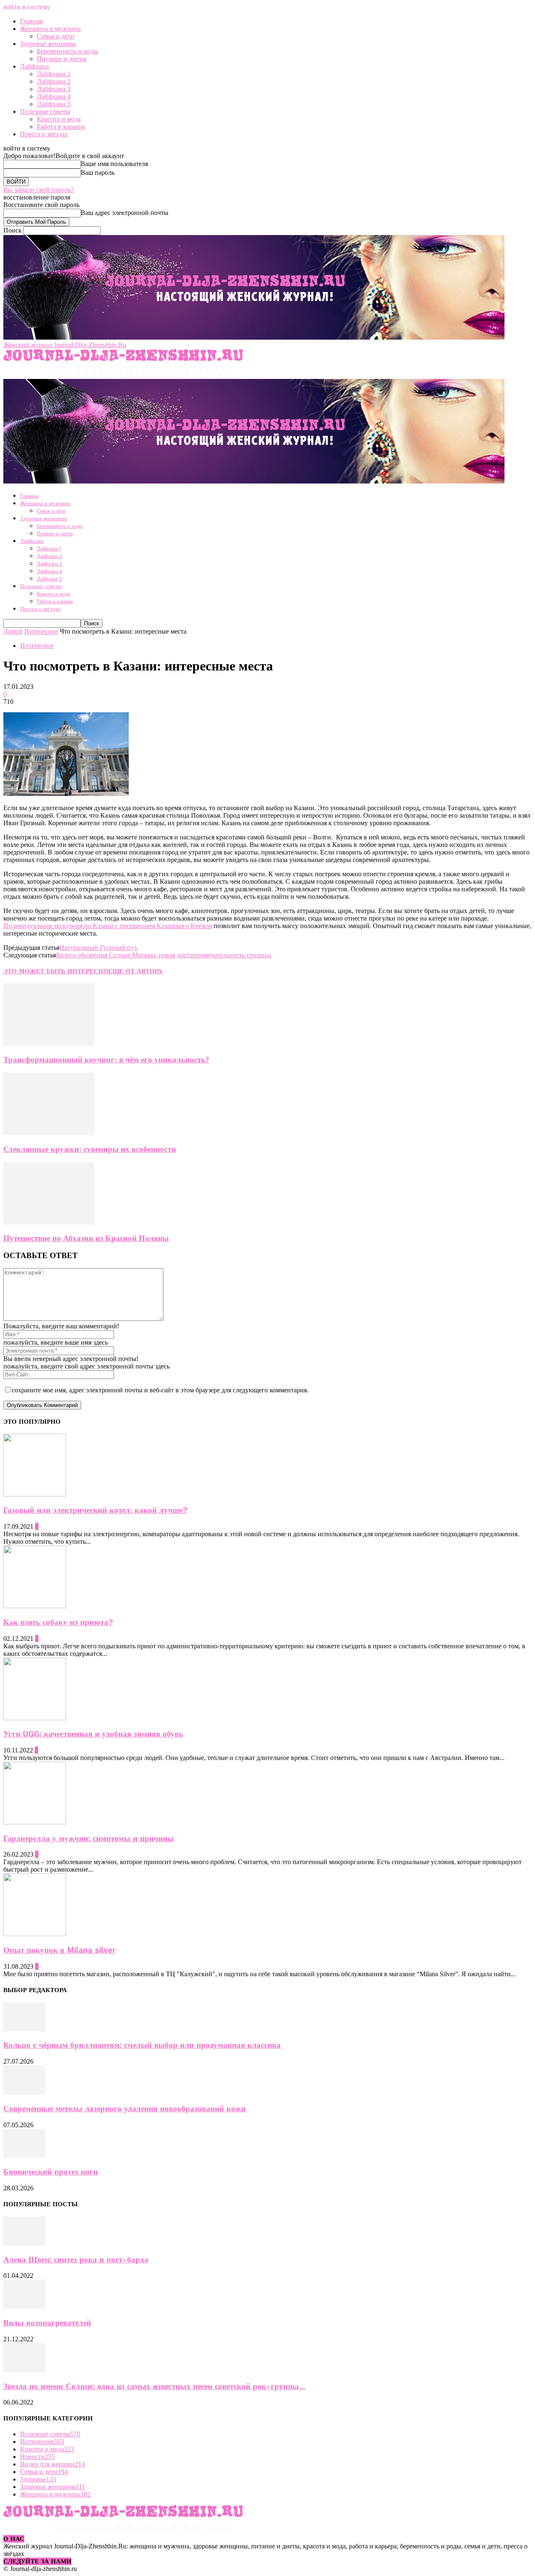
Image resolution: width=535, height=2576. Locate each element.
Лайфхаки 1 (54, 74)
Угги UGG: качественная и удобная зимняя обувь (93, 1734)
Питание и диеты (62, 59)
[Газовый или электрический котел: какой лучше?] (35, 1494)
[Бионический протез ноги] (24, 2156)
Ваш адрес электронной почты (125, 213)
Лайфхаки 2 (54, 81)
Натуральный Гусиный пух (98, 948)
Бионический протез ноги (51, 2172)
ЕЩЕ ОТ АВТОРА (135, 971)
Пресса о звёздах (44, 134)
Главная (31, 21)
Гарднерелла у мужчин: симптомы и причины (89, 1839)
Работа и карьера (61, 127)
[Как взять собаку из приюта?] (35, 1606)
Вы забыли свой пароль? (39, 190)
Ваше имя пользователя (114, 164)
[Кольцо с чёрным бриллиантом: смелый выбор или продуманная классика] (24, 2029)
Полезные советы (45, 111)
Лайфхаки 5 (54, 104)
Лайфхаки (34, 66)
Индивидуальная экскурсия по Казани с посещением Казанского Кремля (108, 926)
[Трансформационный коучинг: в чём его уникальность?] (49, 1044)
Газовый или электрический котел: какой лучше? (95, 1510)
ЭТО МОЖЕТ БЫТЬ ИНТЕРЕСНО (56, 971)
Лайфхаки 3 (54, 89)
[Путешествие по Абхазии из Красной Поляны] (49, 1222)
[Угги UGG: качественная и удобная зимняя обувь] (35, 1718)
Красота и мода (59, 119)
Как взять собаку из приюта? (58, 1622)
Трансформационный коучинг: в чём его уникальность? (106, 1060)
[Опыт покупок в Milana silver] (35, 1934)
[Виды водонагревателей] (24, 2306)
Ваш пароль (98, 173)
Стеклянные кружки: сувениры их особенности (90, 1149)
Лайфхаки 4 (54, 96)
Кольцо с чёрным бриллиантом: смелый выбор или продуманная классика (142, 2045)
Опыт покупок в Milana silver (60, 1950)
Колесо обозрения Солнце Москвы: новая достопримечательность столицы (164, 955)
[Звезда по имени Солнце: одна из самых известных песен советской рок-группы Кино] (24, 2370)
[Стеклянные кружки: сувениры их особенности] (49, 1133)
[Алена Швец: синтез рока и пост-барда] (24, 2243)
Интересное (41, 631)
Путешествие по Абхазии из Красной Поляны (86, 1238)
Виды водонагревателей (47, 2323)
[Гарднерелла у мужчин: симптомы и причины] (35, 1822)
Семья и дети (56, 36)
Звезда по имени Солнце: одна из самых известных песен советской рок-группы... (154, 2387)
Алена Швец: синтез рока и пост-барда (76, 2260)
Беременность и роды (68, 51)
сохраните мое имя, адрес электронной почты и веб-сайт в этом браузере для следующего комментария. (160, 1390)
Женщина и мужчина (50, 29)
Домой (13, 631)
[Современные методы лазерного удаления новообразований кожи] (24, 2092)
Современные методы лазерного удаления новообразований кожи (125, 2109)
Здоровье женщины (48, 44)
